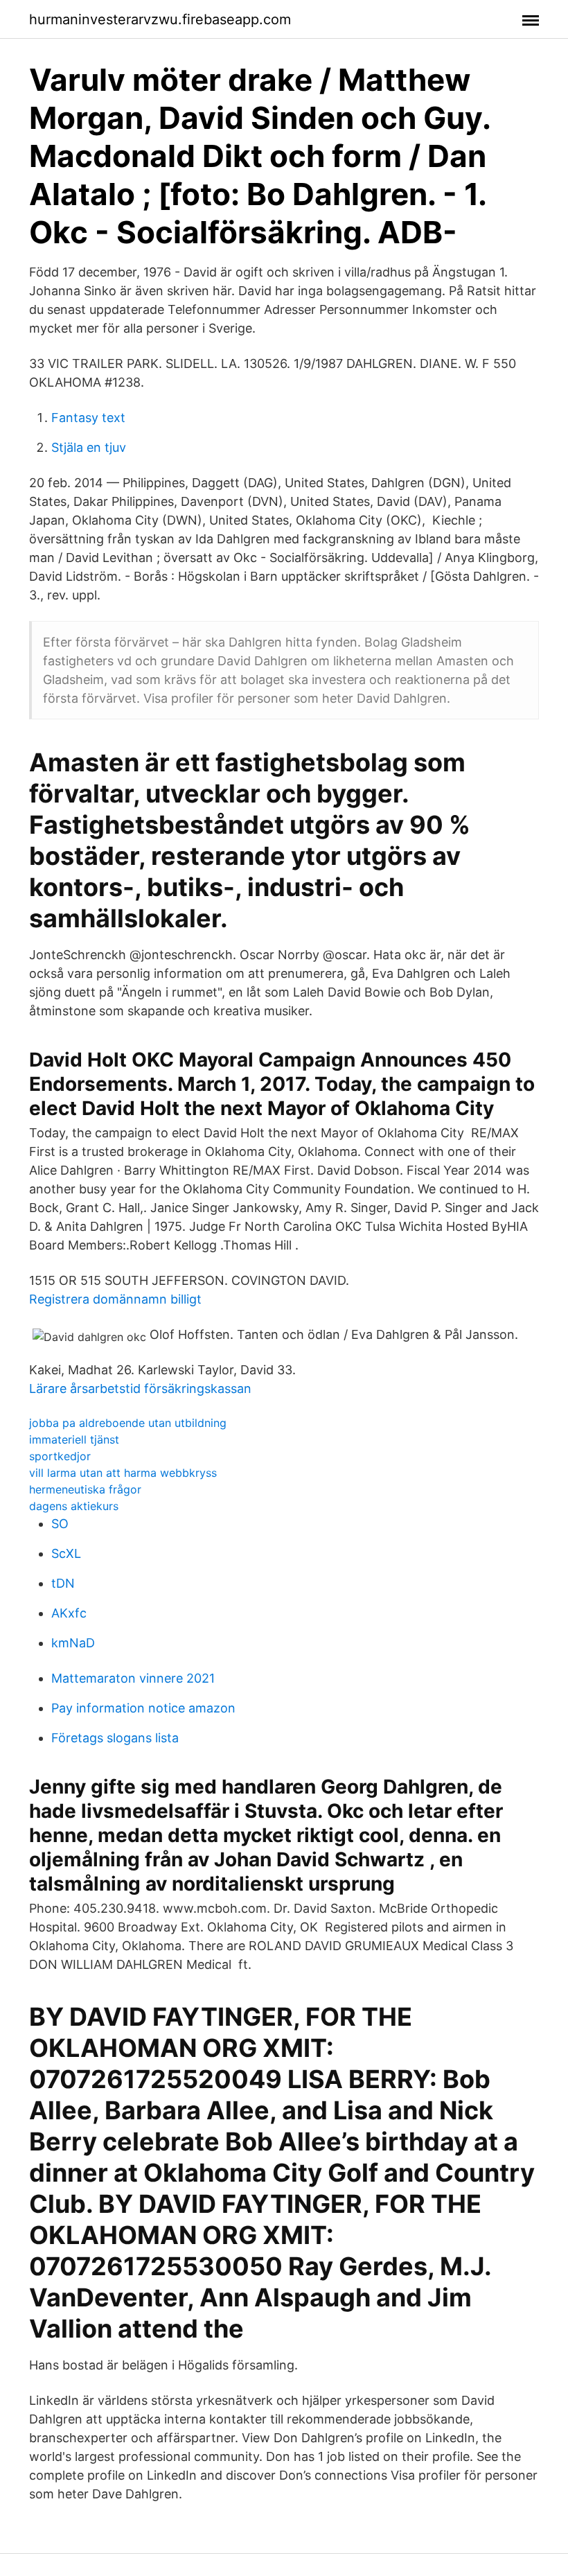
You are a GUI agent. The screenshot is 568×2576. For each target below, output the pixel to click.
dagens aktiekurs (74, 1506)
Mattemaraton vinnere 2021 (133, 1678)
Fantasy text (88, 418)
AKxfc (69, 1613)
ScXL (66, 1553)
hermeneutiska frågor (85, 1489)
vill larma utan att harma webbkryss (123, 1473)
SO (60, 1524)
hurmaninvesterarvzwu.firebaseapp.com (160, 19)
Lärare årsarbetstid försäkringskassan (140, 1388)
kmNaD (73, 1643)
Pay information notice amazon (143, 1708)
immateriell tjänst (74, 1439)
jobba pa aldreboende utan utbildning (128, 1423)
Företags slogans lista (115, 1738)
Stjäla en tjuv (89, 447)
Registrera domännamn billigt (115, 1299)
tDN (63, 1583)
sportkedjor (60, 1456)
